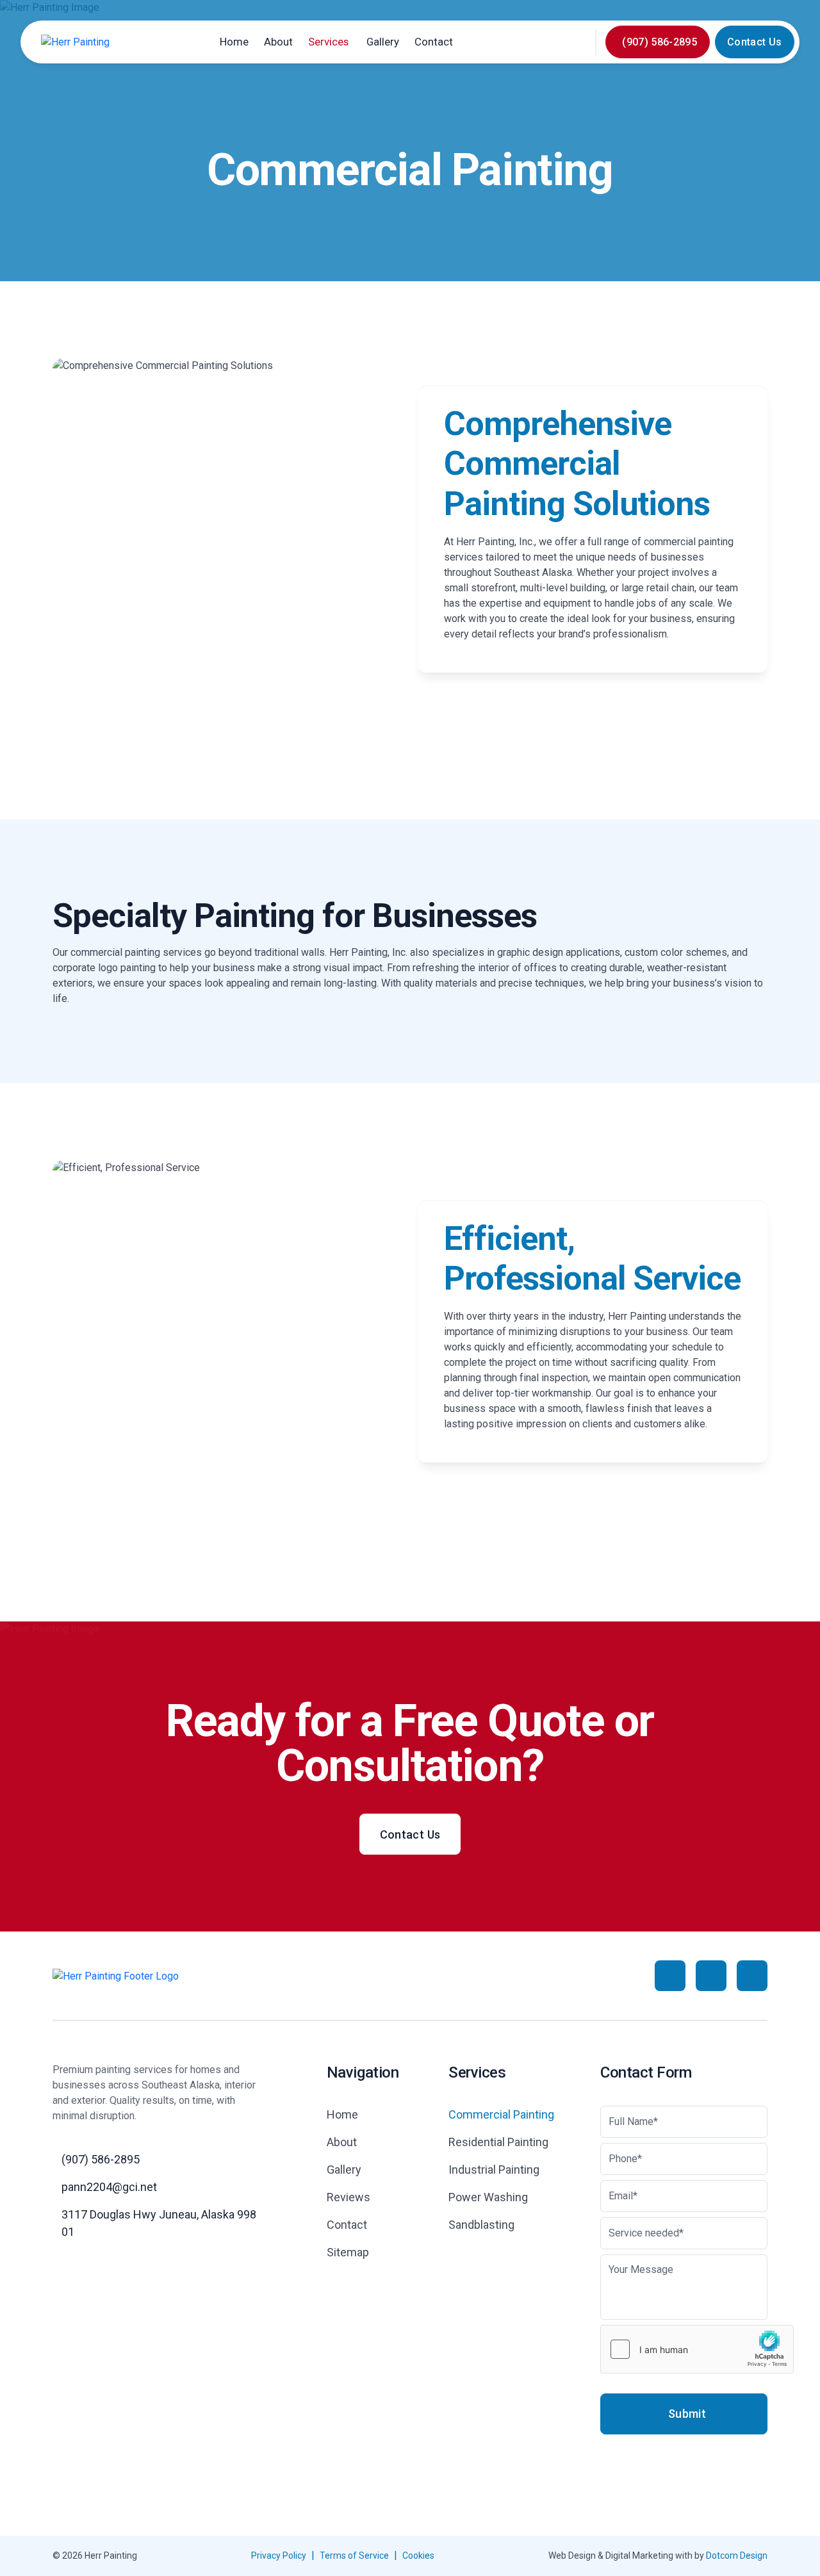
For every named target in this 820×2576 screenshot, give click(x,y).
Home (234, 42)
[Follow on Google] (711, 1976)
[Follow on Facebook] (670, 1976)
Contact (434, 42)
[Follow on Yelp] (752, 1976)
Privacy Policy (279, 2555)
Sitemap (348, 2252)
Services (328, 42)
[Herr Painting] (75, 42)
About (278, 42)
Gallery (383, 42)
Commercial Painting (501, 2114)
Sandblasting (481, 2225)
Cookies (418, 2555)
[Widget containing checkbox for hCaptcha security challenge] (697, 2349)
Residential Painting (498, 2142)
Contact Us (754, 42)
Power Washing (488, 2197)
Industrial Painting (494, 2170)
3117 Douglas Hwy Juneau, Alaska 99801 (159, 2223)
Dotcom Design (737, 2555)
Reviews (348, 2197)
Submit (687, 2414)
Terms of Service (354, 2555)
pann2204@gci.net (109, 2187)
